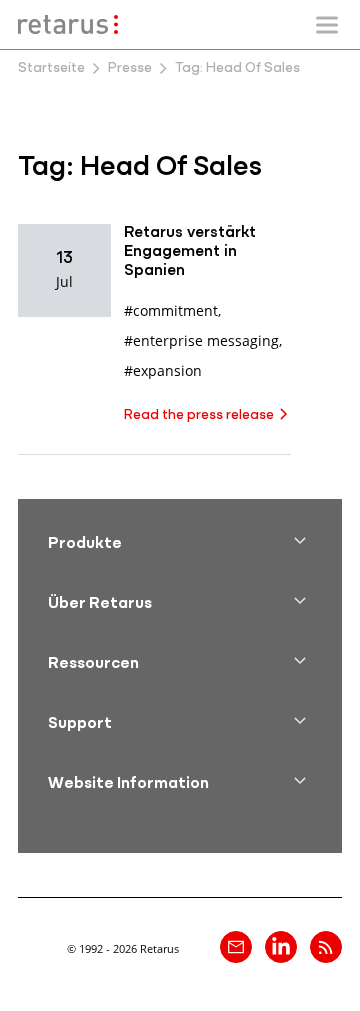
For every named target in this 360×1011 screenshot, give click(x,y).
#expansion (163, 370)
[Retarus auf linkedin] (281, 947)
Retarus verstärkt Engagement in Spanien (190, 252)
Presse (130, 68)
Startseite (51, 68)
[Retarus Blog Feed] (326, 947)
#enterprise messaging (201, 340)
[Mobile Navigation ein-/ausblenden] (327, 25)
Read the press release (199, 415)
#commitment (171, 310)
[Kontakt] (236, 947)
